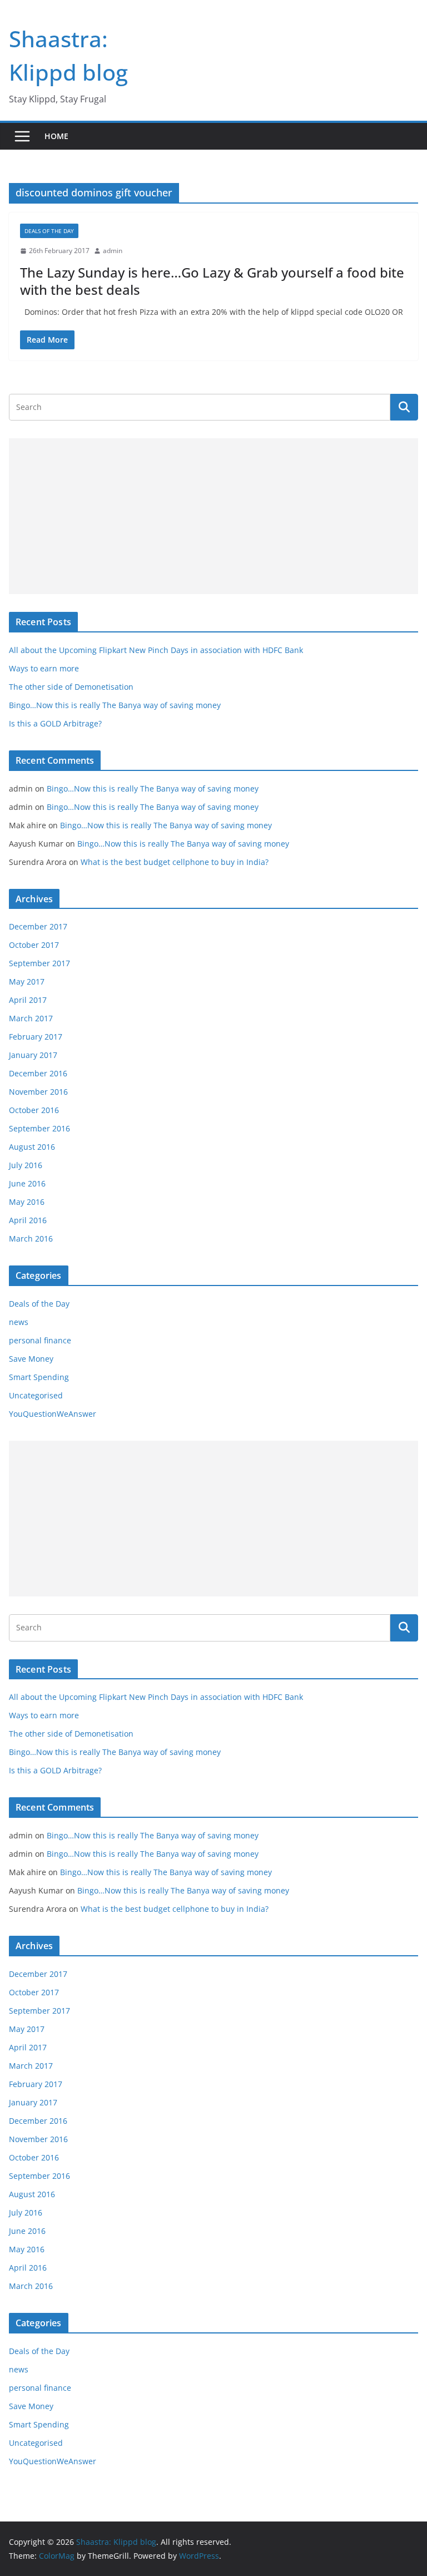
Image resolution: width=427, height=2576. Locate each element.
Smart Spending (39, 1377)
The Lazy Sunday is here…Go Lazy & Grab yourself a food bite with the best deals (212, 281)
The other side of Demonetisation (71, 687)
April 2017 (28, 1000)
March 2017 (31, 1018)
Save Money (31, 1359)
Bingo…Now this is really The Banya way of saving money (115, 705)
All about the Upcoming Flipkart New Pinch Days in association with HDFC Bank (156, 650)
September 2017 (39, 963)
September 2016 (39, 1128)
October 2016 (34, 1110)
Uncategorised (36, 1395)
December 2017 (38, 926)
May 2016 (27, 1202)
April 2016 (28, 1220)
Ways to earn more (44, 668)
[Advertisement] (213, 516)
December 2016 (38, 1073)
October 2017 (34, 945)
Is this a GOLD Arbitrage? (55, 723)
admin (113, 251)
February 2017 (36, 1037)
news (19, 1322)
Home (56, 136)
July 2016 (26, 1165)
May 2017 (27, 982)
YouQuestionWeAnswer (53, 1414)
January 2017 (33, 1055)
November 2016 (38, 1092)
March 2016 (31, 1238)
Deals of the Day (49, 231)
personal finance (40, 1340)
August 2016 (32, 1147)
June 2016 (27, 1183)
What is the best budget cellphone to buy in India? (175, 862)
